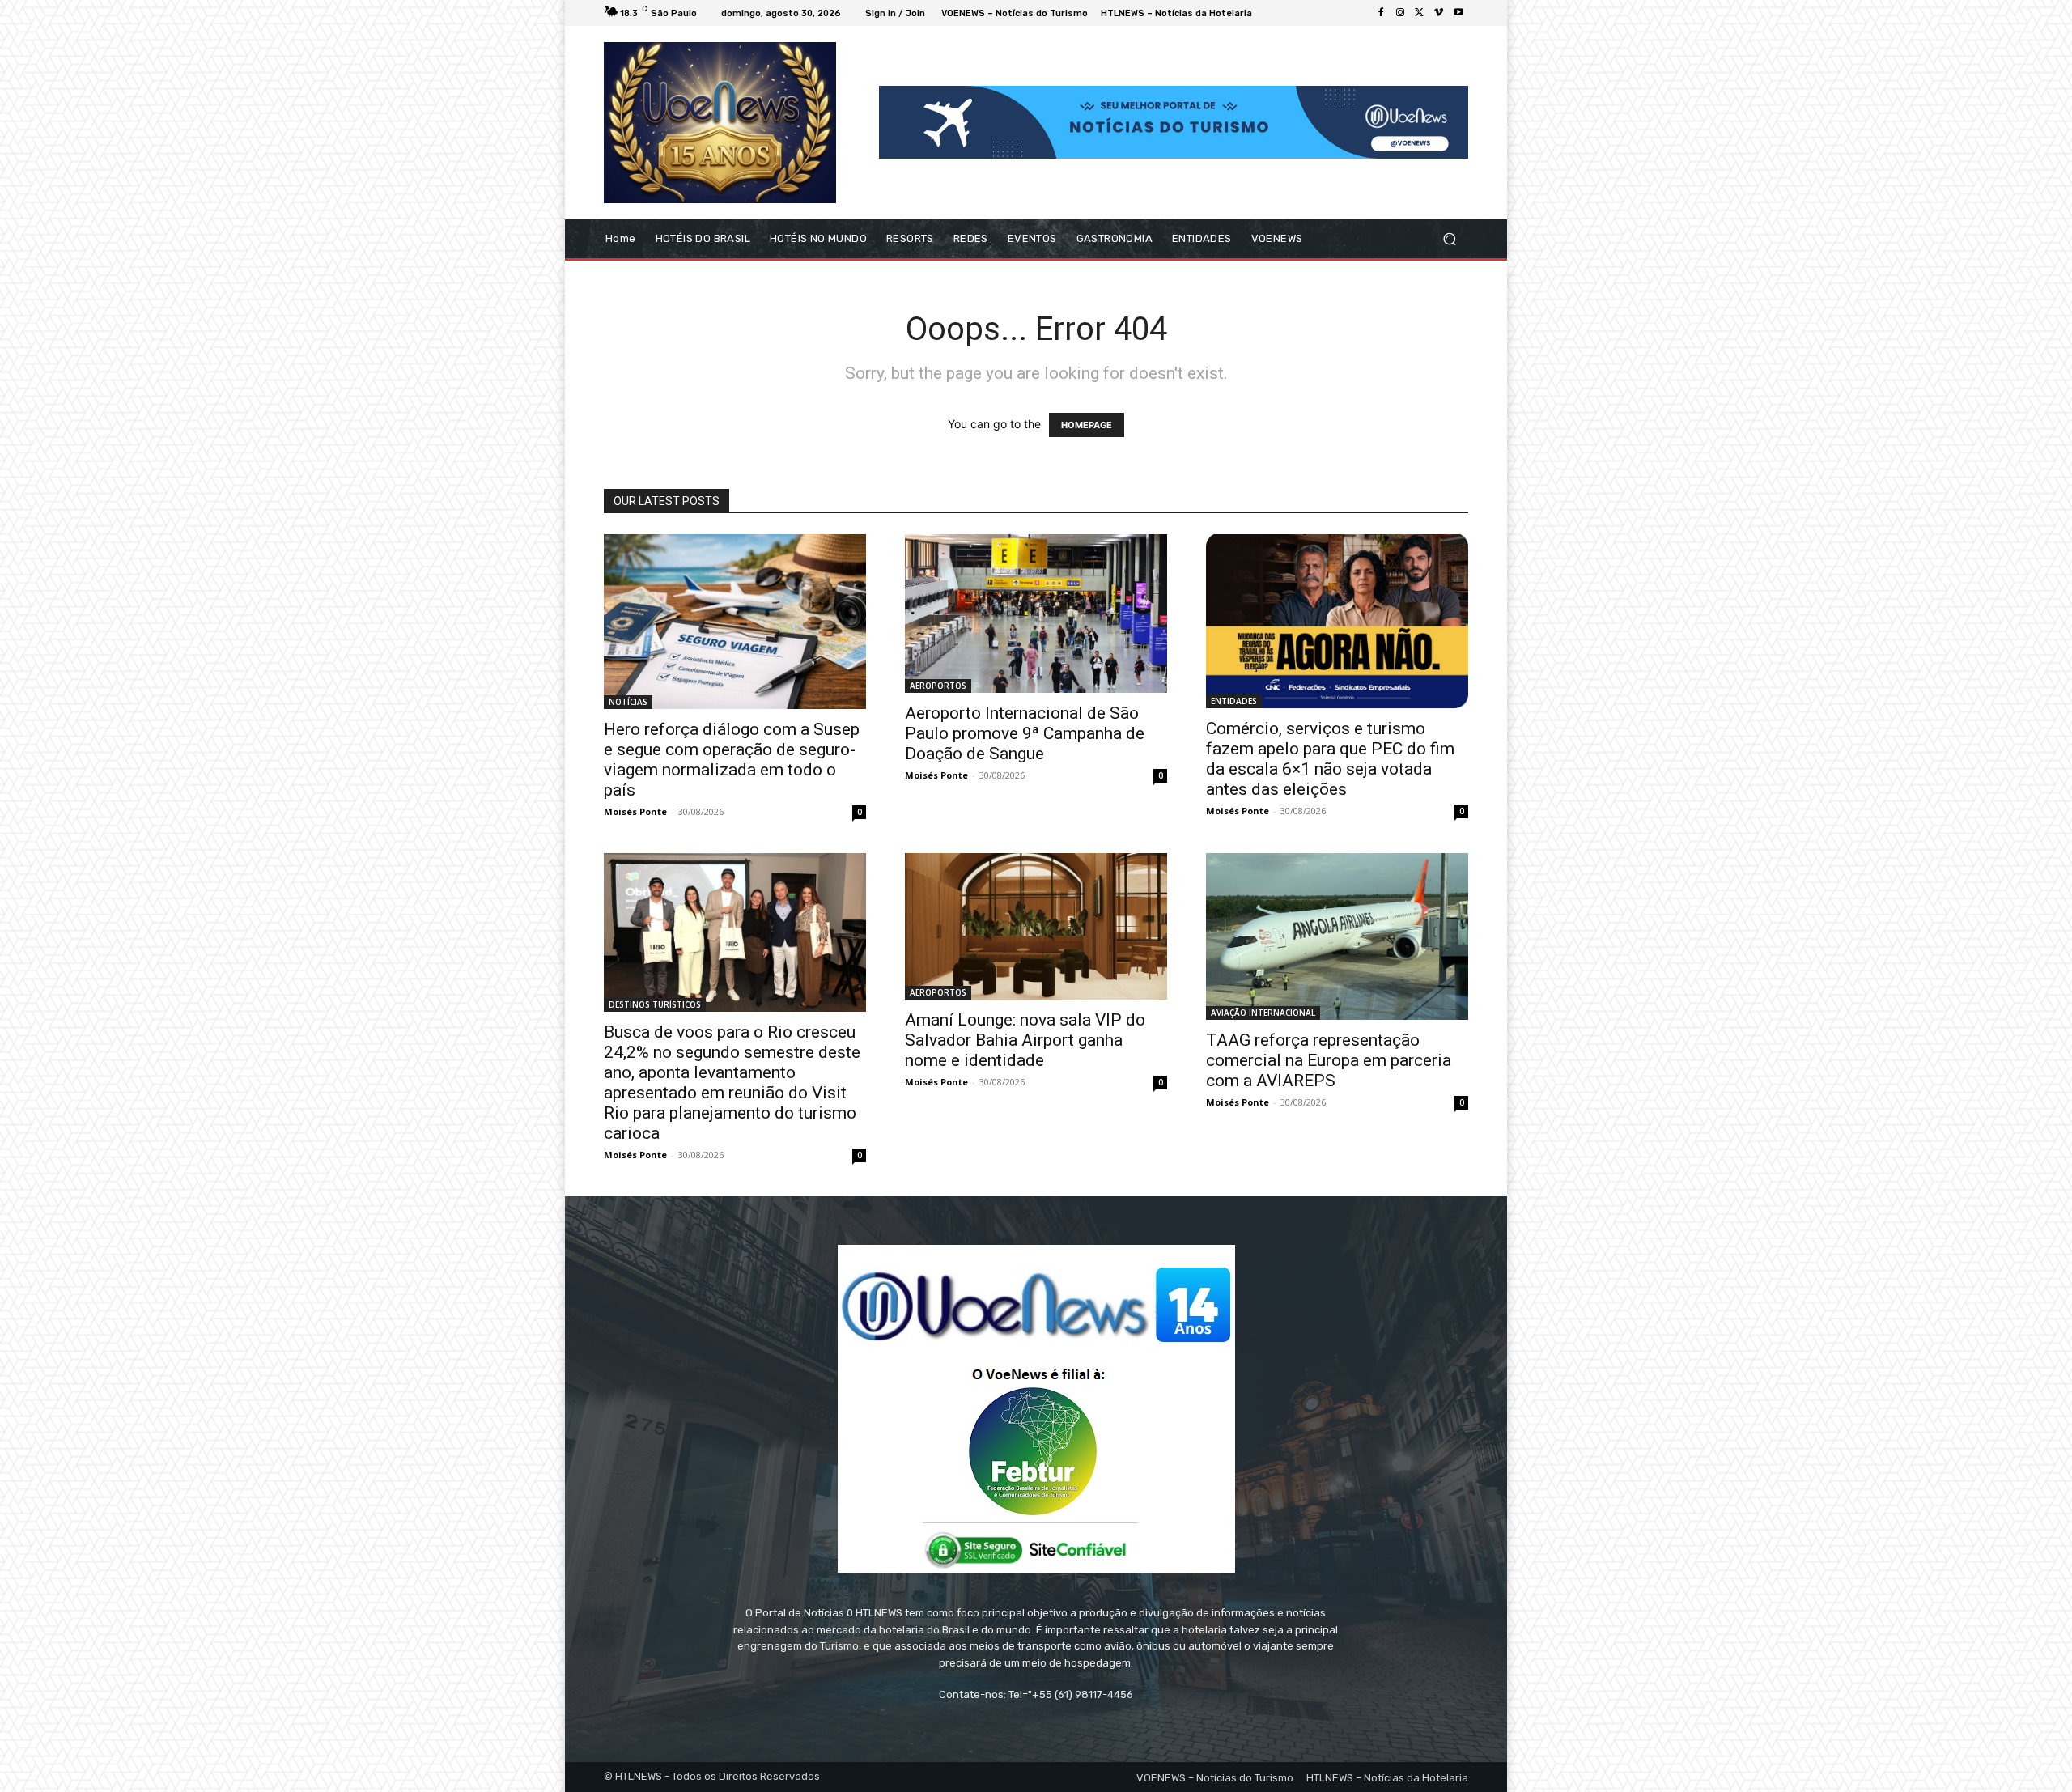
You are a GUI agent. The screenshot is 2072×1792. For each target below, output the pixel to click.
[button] (1449, 238)
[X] (1420, 13)
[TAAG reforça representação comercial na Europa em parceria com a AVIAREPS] (1337, 937)
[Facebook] (1381, 13)
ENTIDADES (1234, 701)
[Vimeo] (1439, 13)
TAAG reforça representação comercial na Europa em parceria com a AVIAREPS (1329, 1060)
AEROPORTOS (938, 686)
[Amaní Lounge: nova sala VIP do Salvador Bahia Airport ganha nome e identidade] (1036, 927)
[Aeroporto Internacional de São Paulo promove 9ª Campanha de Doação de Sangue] (1036, 614)
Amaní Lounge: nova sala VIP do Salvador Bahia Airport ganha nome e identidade (1025, 1040)
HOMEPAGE (1087, 425)
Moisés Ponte (635, 811)
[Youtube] (1458, 13)
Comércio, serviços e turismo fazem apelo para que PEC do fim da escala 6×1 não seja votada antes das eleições (1330, 759)
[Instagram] (1400, 13)
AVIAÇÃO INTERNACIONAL (1263, 1013)
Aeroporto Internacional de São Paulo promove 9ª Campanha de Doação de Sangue (1025, 733)
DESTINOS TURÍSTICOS (655, 1004)
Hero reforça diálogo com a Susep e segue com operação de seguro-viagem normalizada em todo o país (732, 760)
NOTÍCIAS (628, 702)
